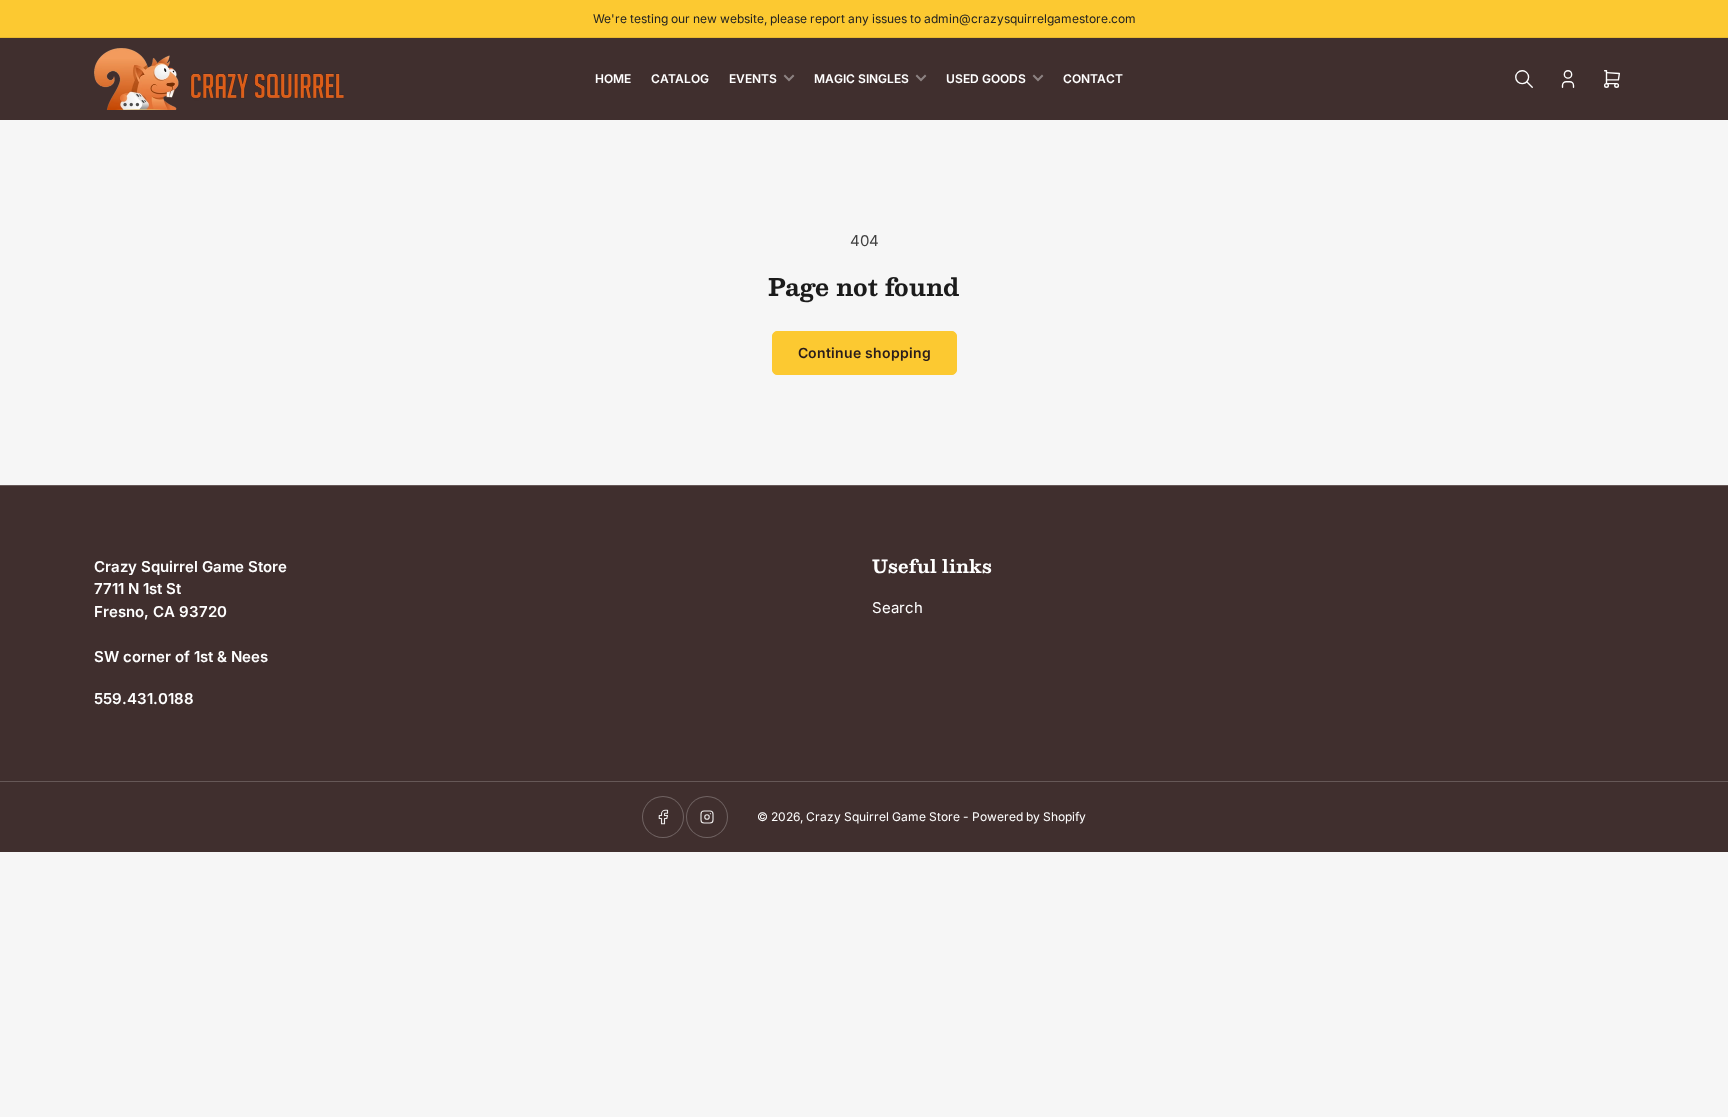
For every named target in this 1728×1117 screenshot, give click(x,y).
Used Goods (986, 78)
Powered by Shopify (1029, 816)
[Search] (1524, 79)
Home (613, 78)
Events (753, 78)
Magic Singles (861, 78)
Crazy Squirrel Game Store (883, 816)
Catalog (680, 78)
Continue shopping (864, 352)
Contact (1093, 78)
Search (897, 607)
